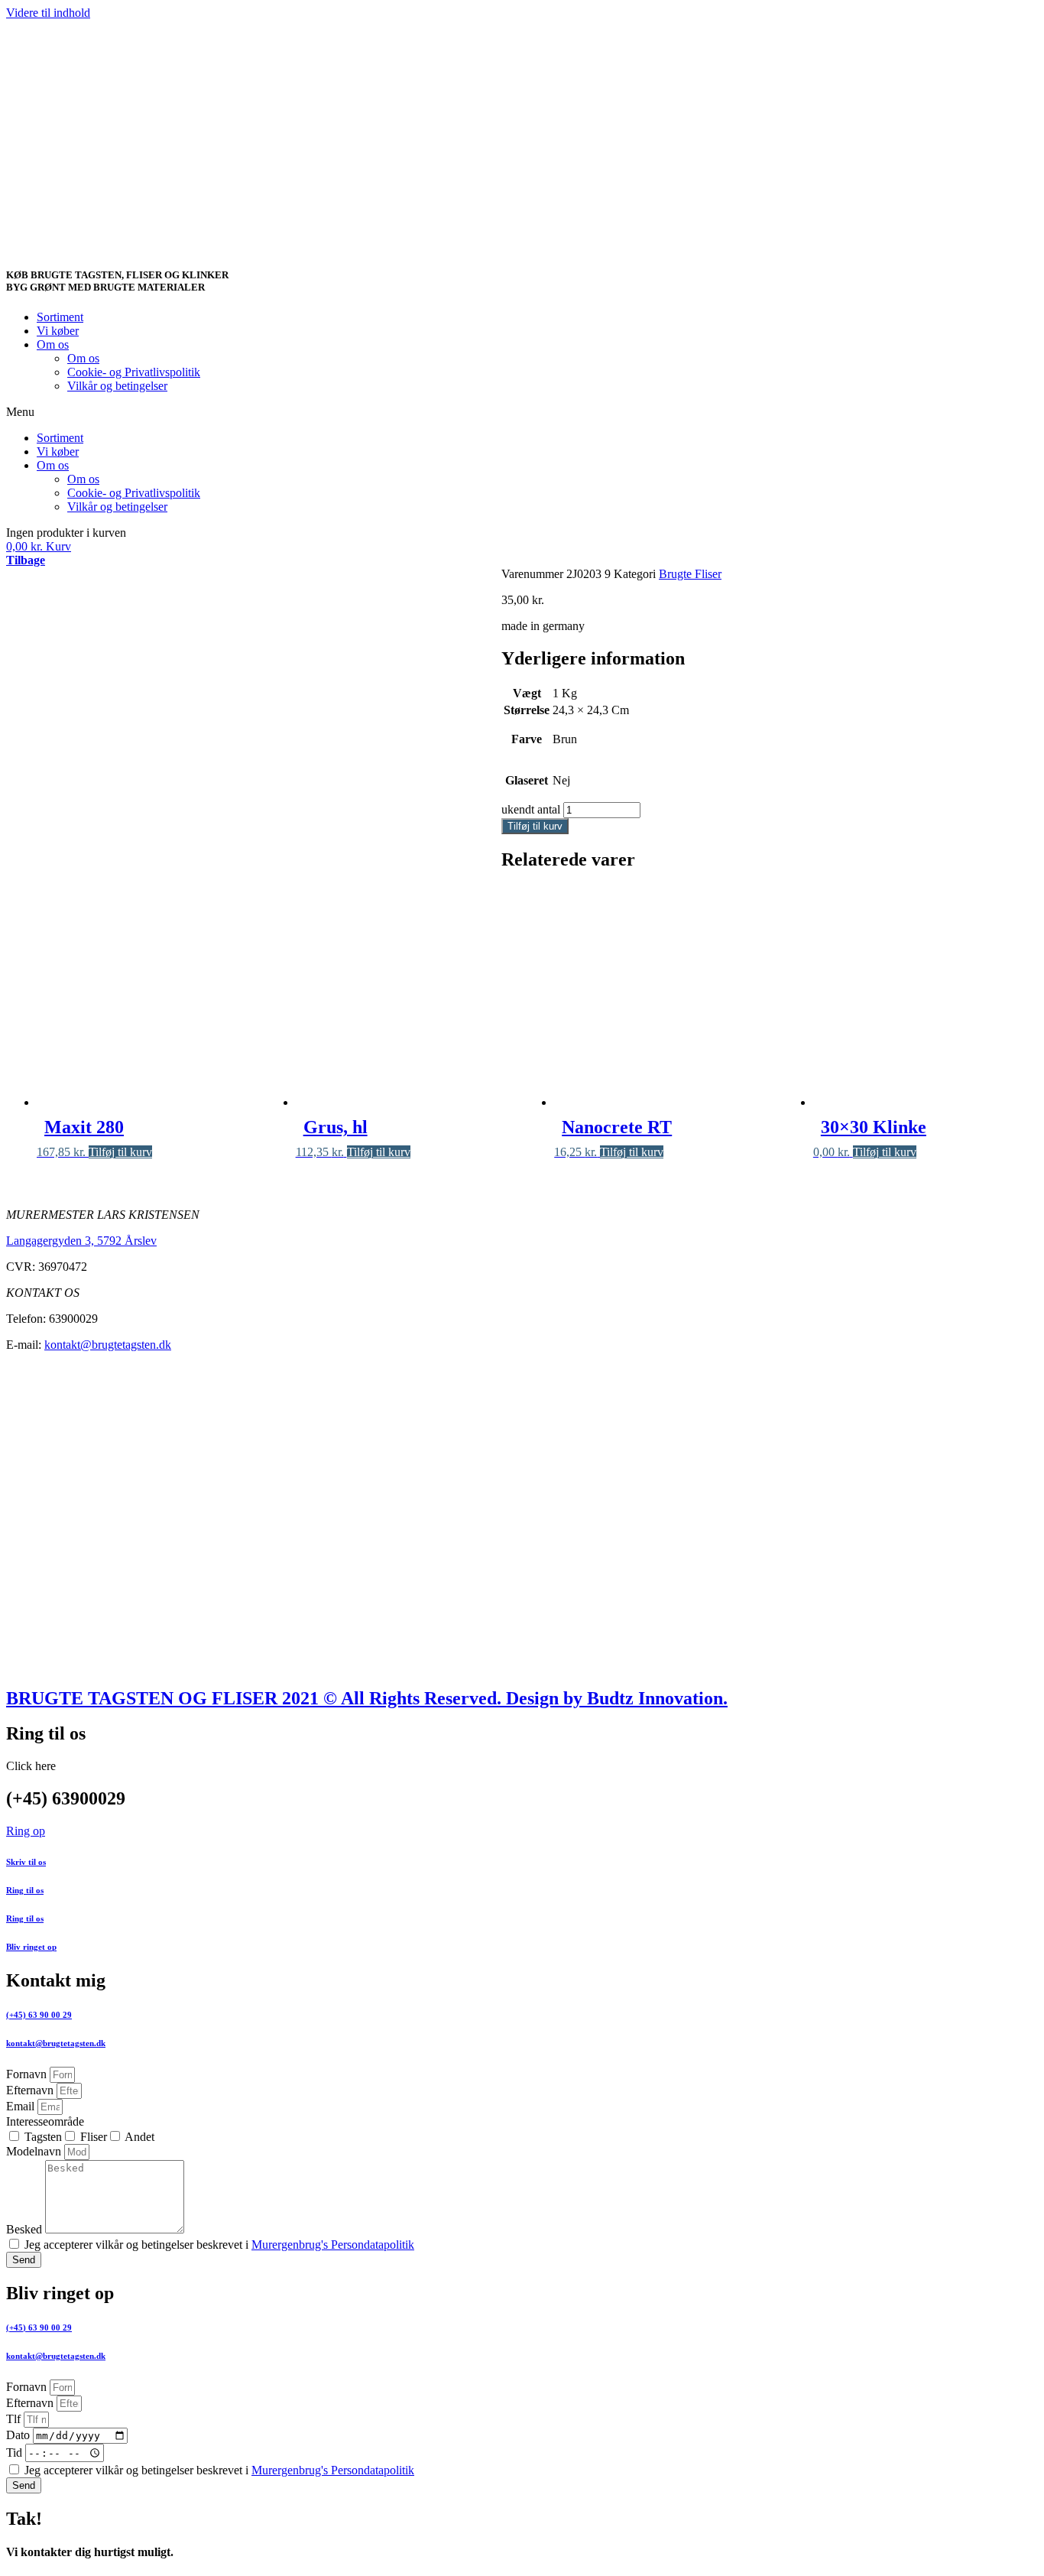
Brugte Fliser (690, 574)
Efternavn (31, 2090)
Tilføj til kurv (535, 826)
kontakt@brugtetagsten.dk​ (56, 2043)
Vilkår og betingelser (117, 386)
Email (22, 2106)
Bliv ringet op (31, 1947)
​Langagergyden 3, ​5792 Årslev (81, 1241)
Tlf (15, 2419)
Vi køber (58, 331)
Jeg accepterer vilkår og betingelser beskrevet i (219, 2245)
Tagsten (43, 2137)
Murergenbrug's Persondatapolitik (333, 2245)
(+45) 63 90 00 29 (39, 2015)
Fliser (94, 2137)
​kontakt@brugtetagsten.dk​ (56, 2356)
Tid (16, 2453)
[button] (522, 412)
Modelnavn (35, 2151)
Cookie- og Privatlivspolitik (134, 372)
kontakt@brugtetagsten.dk (108, 1345)
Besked (26, 2229)
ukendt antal (531, 809)
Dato (19, 2435)
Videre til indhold (48, 13)
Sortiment (60, 317)
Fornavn (28, 2074)
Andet (139, 2137)
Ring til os (25, 1890)
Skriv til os (26, 1862)
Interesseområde (45, 2121)
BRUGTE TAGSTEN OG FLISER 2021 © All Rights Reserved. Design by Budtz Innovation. (367, 1698)
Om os (53, 344)
